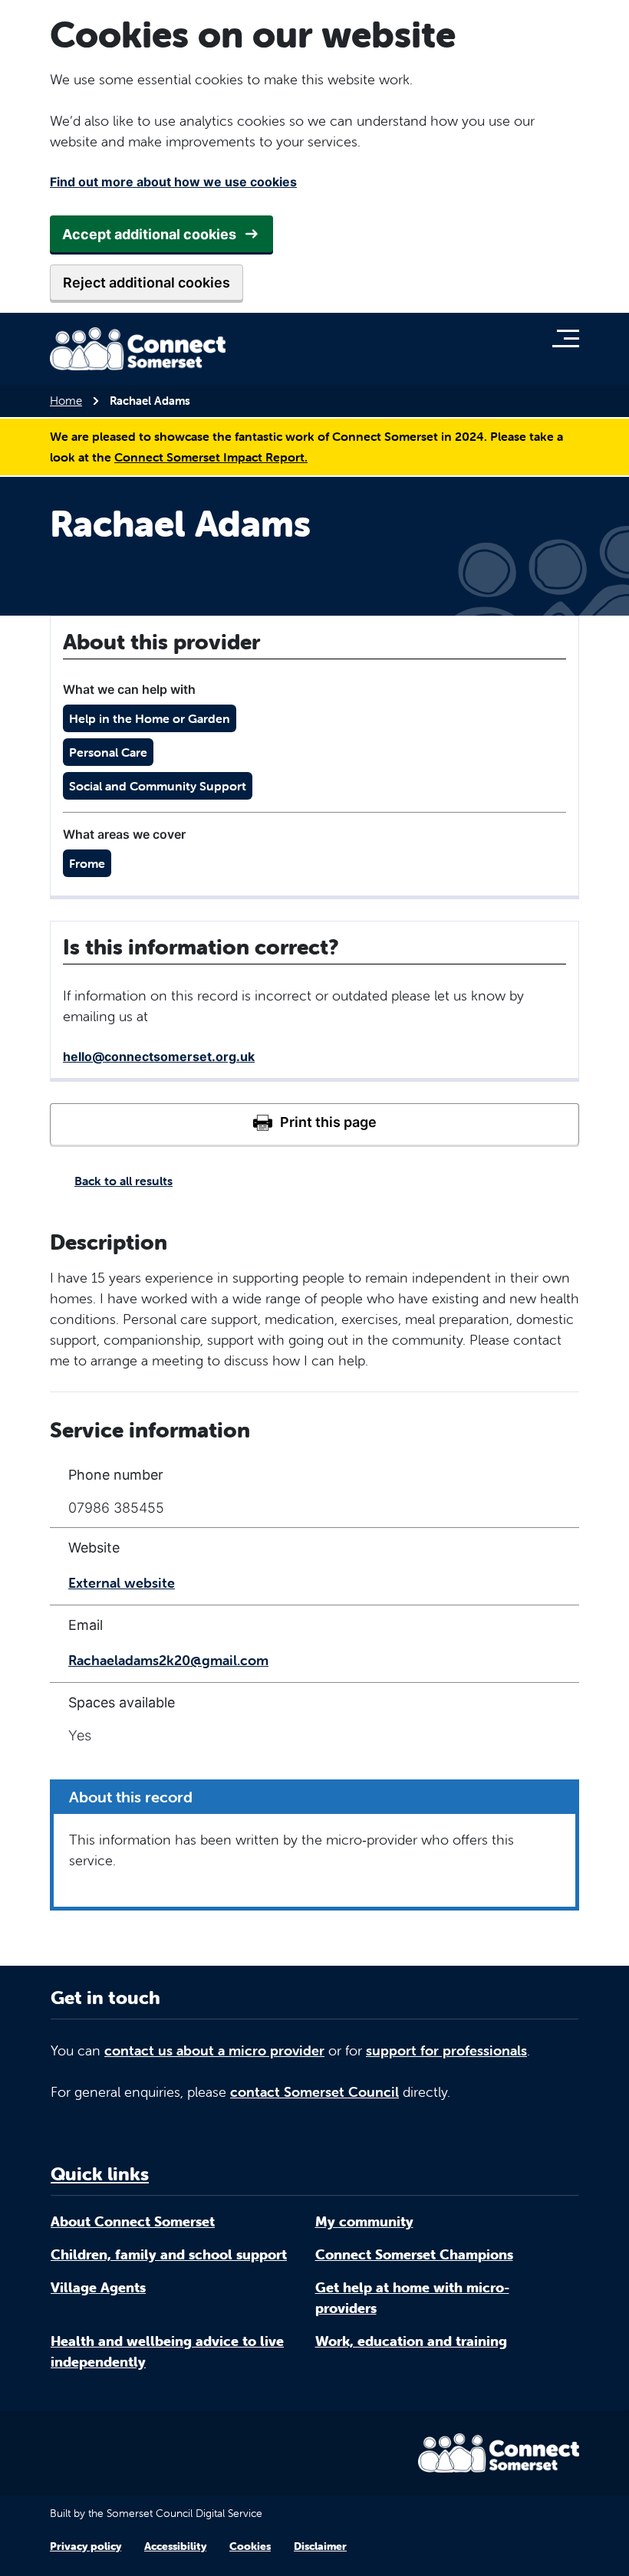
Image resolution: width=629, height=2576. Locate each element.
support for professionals (446, 2050)
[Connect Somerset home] (138, 349)
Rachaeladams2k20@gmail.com (168, 1660)
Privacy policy (86, 2546)
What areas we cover (124, 834)
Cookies (250, 2546)
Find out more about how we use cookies (173, 182)
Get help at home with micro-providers (412, 2298)
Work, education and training (411, 2341)
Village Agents (98, 2287)
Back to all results (123, 1181)
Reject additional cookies (147, 283)
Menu (570, 338)
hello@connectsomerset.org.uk (159, 1056)
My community (364, 2221)
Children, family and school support (169, 2254)
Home (66, 401)
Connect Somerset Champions (414, 2254)
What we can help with (129, 689)
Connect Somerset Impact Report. (211, 457)
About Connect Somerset (133, 2221)
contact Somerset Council (314, 2092)
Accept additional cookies (149, 234)
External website (122, 1583)
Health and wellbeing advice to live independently (167, 2351)
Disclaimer (320, 2546)
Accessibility (175, 2546)
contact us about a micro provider (214, 2050)
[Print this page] (314, 1124)
